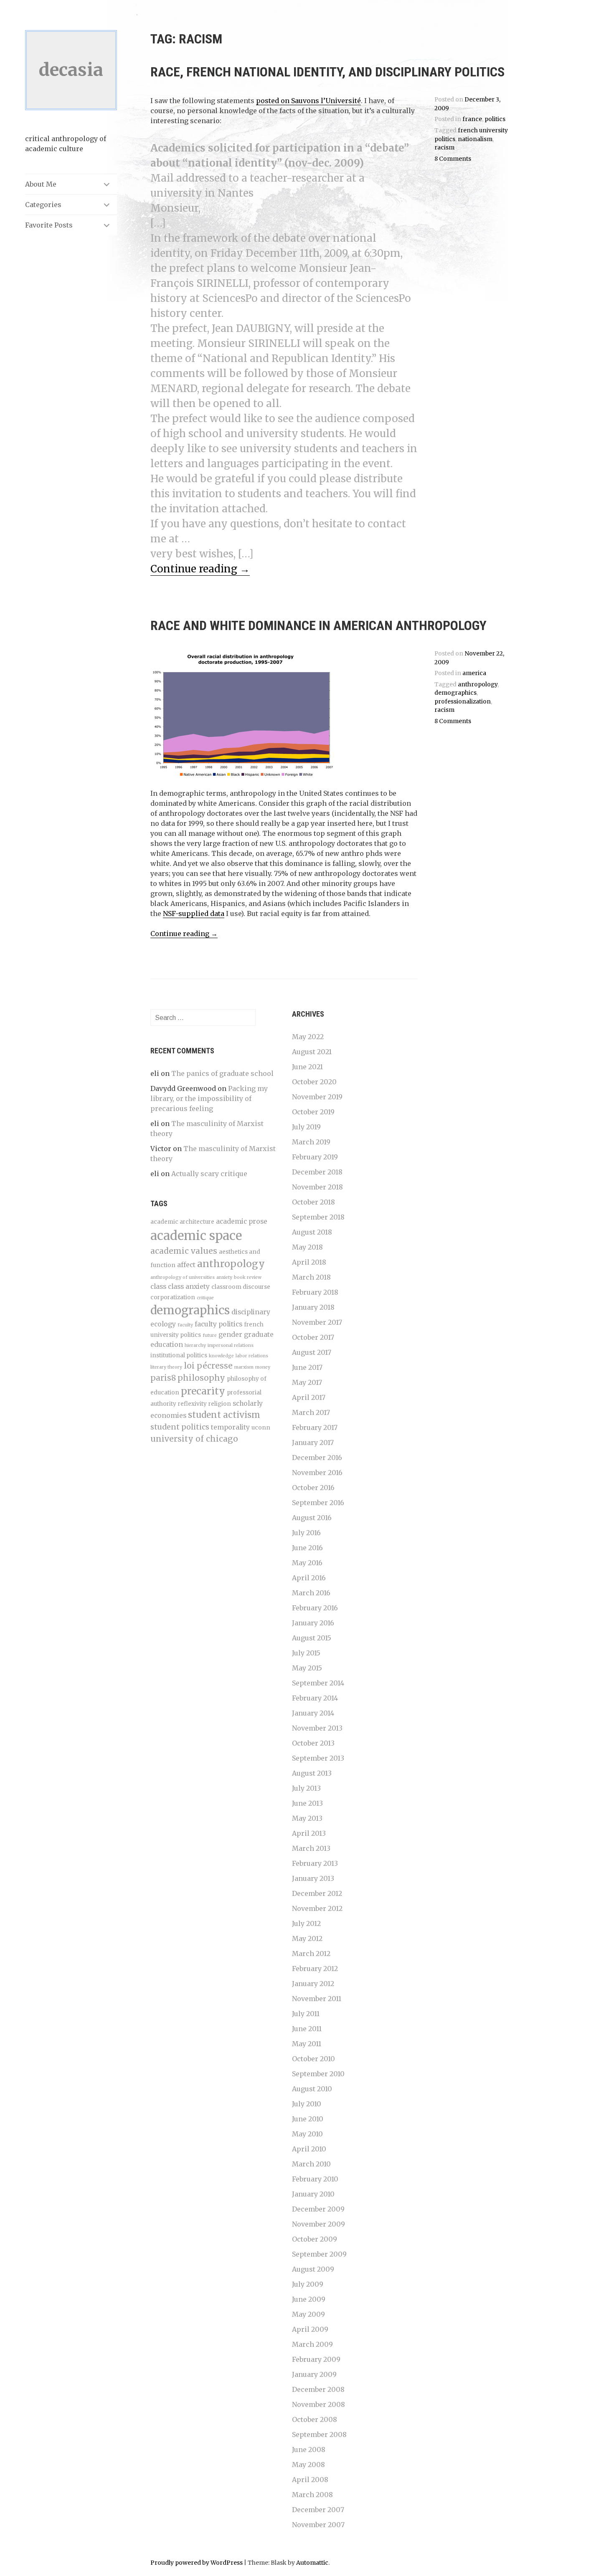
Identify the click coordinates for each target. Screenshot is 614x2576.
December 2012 (317, 1893)
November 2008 (318, 2404)
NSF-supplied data (194, 913)
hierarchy (195, 1345)
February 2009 (316, 2359)
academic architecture (182, 1222)
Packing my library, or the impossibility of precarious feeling (209, 1098)
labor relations (252, 1356)
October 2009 (315, 2239)
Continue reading (200, 569)
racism (444, 148)
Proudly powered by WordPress (197, 2563)
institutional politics (179, 1355)
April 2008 (310, 2480)
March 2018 (311, 1277)
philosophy (201, 1378)
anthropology (478, 684)
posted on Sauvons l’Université (308, 101)
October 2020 (314, 1082)
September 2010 (318, 2074)
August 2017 (312, 1352)
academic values (184, 1251)
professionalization (463, 702)
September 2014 (318, 1683)
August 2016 (312, 1518)
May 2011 (307, 2044)
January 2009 (314, 2374)
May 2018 (307, 1247)
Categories (43, 205)
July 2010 (307, 2104)
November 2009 (318, 2224)
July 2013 (306, 1788)
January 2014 (313, 1713)
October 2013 (313, 1743)
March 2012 (311, 1954)
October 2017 (313, 1337)
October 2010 (313, 2059)
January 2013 (313, 1878)
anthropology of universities (183, 1277)
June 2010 (308, 2119)
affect (186, 1265)
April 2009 (310, 2329)
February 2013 (315, 1863)
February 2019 (315, 1157)
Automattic (312, 2563)
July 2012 (306, 1923)
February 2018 (315, 1292)
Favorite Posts (49, 225)
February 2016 (315, 1608)
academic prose (242, 1221)
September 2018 (318, 1217)
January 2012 (313, 1984)
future (210, 1335)
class (158, 1287)
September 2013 (318, 1758)
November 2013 (317, 1728)
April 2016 (309, 1578)
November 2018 (317, 1187)
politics (495, 119)
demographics (455, 693)
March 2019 (311, 1142)
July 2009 (308, 2284)
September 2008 (319, 2434)
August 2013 (312, 1773)
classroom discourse (241, 1287)
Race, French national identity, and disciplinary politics (327, 72)
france (472, 119)
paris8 (163, 1378)
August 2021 (312, 1052)
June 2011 (307, 2029)
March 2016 (311, 1593)
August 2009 (313, 2269)
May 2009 (308, 2314)
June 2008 (309, 2449)
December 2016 (317, 1458)
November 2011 (317, 1999)
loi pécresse (208, 1366)
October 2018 (313, 1202)
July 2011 (306, 2014)
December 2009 (318, 2209)
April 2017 (309, 1397)
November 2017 (317, 1322)
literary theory (166, 1367)
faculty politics (218, 1324)
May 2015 (307, 1668)
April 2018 (309, 1262)
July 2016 (306, 1533)
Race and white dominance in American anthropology (318, 625)
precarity (203, 1391)
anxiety (224, 1277)
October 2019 (313, 1112)
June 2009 (309, 2299)
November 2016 (317, 1473)
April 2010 (309, 2149)
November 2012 (317, 1908)
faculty (185, 1325)
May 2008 (308, 2465)
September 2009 (319, 2254)
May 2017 (307, 1382)
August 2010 (312, 2089)
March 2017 (311, 1412)
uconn (261, 1428)
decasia (71, 70)
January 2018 (313, 1307)
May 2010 (307, 2134)
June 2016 (307, 1548)
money (263, 1367)
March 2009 (312, 2344)
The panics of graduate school (222, 1073)
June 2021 (307, 1067)
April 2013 (309, 1833)
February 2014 (315, 1698)
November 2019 (317, 1097)
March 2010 (311, 2164)
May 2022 (308, 1037)
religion (220, 1404)
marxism (244, 1367)
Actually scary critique (209, 1174)
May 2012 (307, 1938)
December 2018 (317, 1172)
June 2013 (307, 1803)
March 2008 (312, 2495)
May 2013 (307, 1818)
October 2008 (315, 2419)
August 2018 (312, 1232)
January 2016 (313, 1623)
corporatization (173, 1297)
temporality (230, 1427)
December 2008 (318, 2389)
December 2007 (318, 2510)
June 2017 (307, 1367)
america (474, 673)
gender (230, 1335)
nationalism (475, 139)
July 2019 (306, 1127)
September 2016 (318, 1503)
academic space (196, 1236)
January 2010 (313, 2194)
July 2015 (306, 1653)
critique (205, 1298)
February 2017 (315, 1427)
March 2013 (311, 1848)
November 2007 (318, 2525)
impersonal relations (231, 1345)
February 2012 (315, 1969)
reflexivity (192, 1404)
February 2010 (315, 2179)
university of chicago (194, 1439)
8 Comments (453, 159)
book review (248, 1277)
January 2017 (313, 1442)
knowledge (221, 1356)
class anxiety (189, 1287)
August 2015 (312, 1638)
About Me (41, 184)
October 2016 (313, 1488)
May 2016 (307, 1563)
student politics (180, 1427)
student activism (224, 1415)
